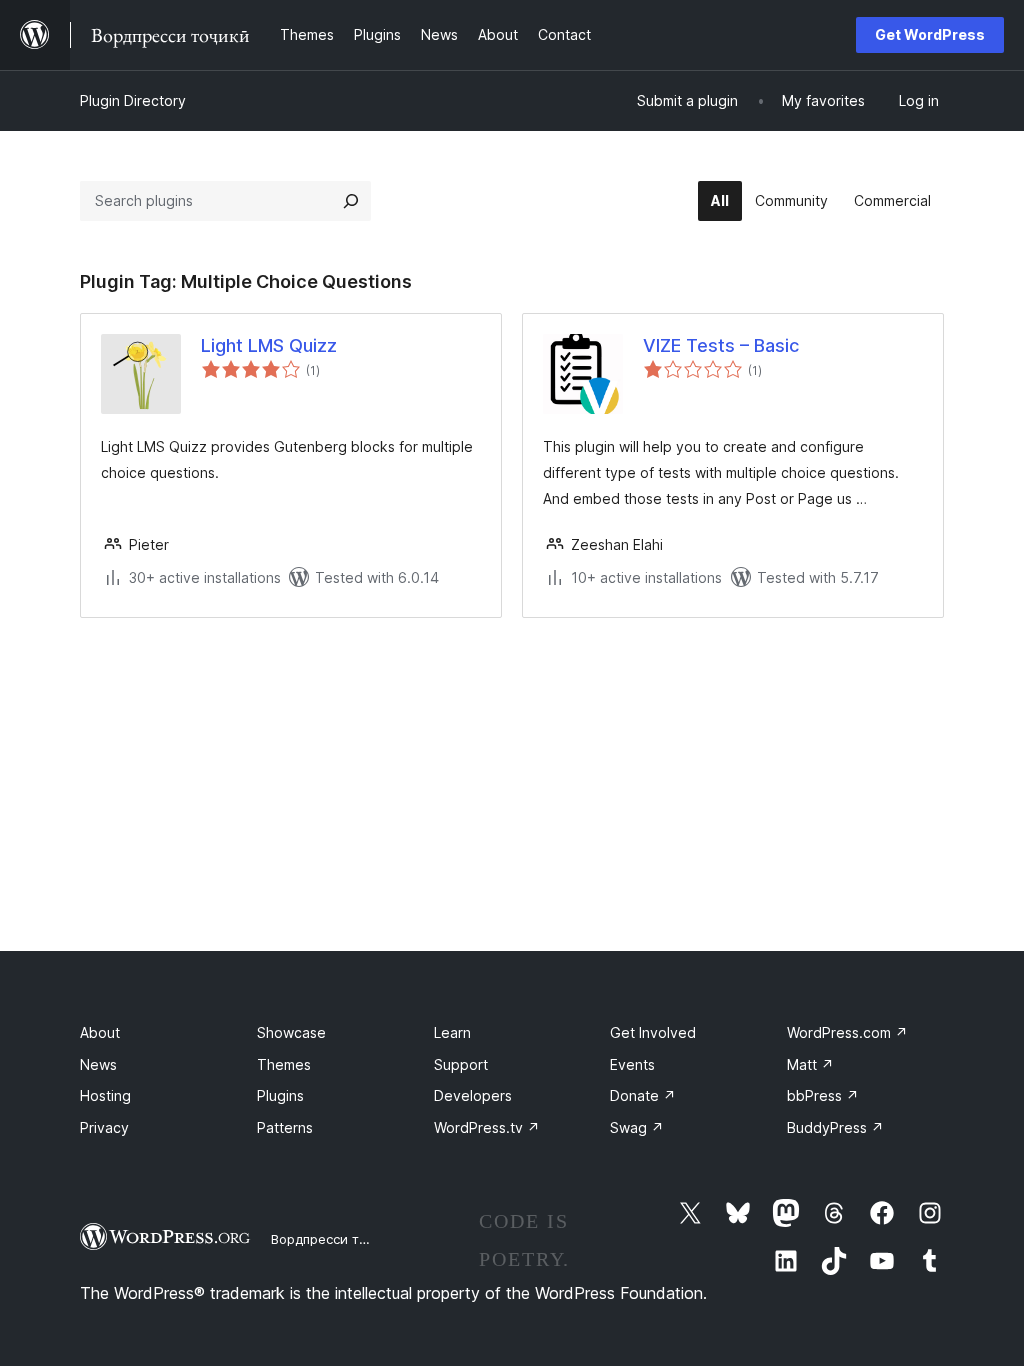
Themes (284, 1064)
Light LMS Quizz (269, 345)
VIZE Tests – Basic (721, 345)
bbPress (823, 1095)
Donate (643, 1095)
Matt (810, 1064)
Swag (637, 1127)
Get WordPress (930, 34)
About (100, 1032)
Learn (452, 1032)
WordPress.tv (487, 1127)
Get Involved (653, 1032)
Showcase (291, 1032)
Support (461, 1064)
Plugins (280, 1095)
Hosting (105, 1095)
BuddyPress (835, 1127)
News (98, 1064)
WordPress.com (847, 1032)
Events (632, 1064)
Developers (473, 1095)
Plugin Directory (133, 100)
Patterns (285, 1127)
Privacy (104, 1127)
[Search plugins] (351, 201)
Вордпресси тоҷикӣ (334, 1239)
